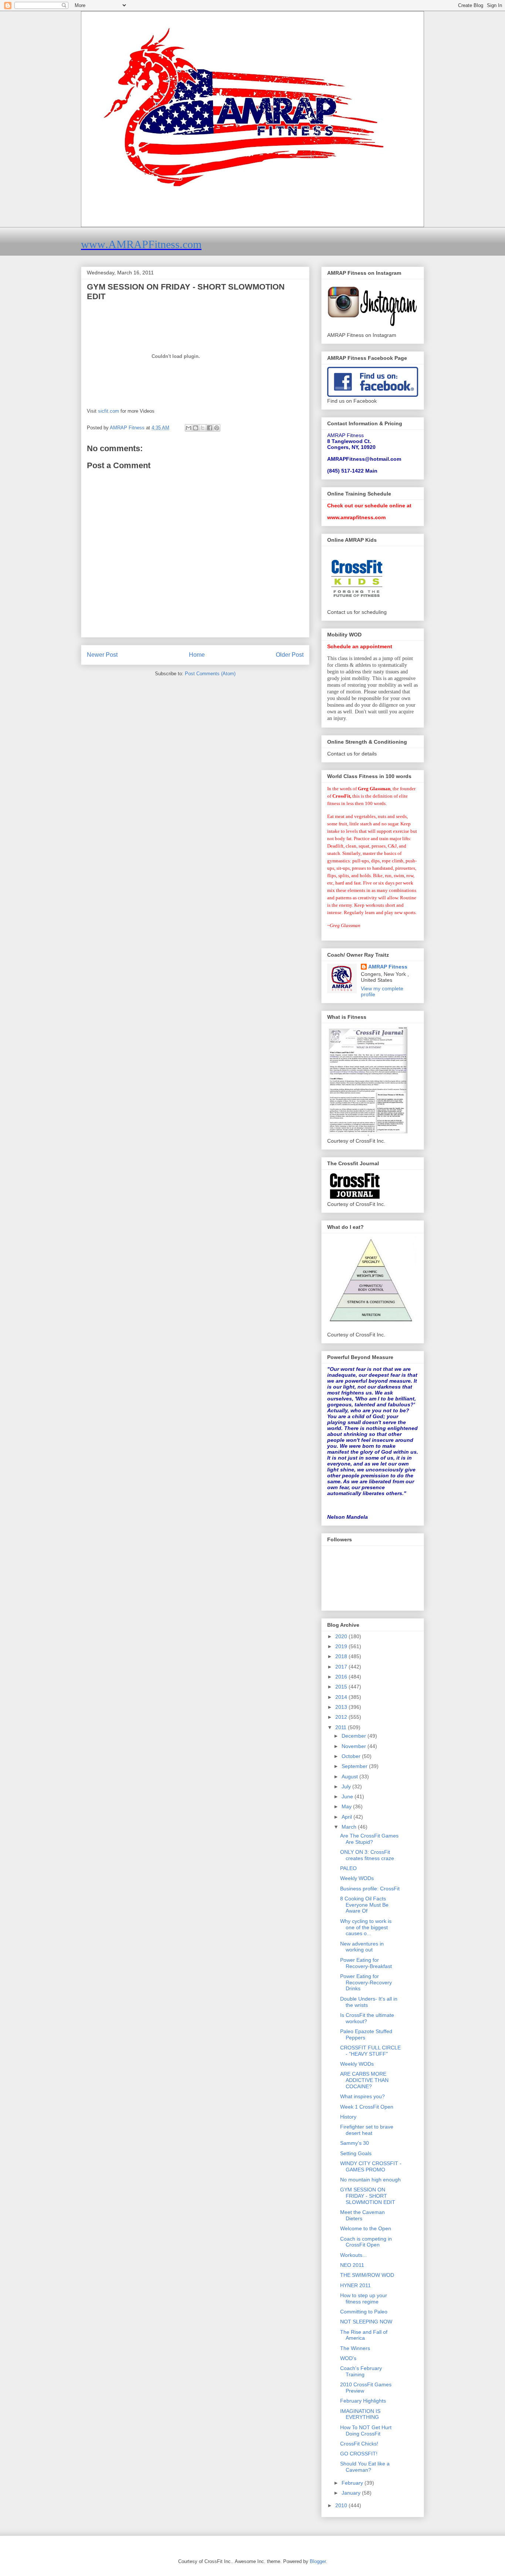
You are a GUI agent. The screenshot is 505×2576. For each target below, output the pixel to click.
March (350, 1827)
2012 (342, 1717)
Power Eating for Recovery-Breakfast (366, 1963)
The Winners (355, 2348)
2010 (342, 2505)
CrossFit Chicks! (359, 2444)
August (350, 1777)
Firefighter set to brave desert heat (367, 2130)
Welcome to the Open (366, 2228)
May (347, 1806)
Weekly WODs (357, 1878)
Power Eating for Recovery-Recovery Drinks (366, 1982)
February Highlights (363, 2401)
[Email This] (189, 428)
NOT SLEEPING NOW (366, 2322)
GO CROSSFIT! (359, 2454)
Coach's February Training (361, 2371)
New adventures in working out (362, 1947)
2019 (342, 1646)
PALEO (348, 1868)
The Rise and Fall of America (364, 2335)
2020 (342, 1636)
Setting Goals (356, 2153)
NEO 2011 (352, 2265)
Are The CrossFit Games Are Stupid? (369, 1839)
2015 (342, 1687)
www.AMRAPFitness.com (141, 244)
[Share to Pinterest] (217, 428)
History (348, 2117)
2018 (342, 1656)
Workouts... (353, 2255)
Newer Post (102, 655)
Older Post (290, 655)
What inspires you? (362, 2096)
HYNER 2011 (355, 2285)
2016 (342, 1677)
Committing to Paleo (364, 2312)
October (352, 1756)
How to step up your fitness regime (364, 2298)
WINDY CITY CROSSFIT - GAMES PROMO (371, 2166)
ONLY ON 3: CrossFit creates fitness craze (367, 1855)
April (348, 1817)
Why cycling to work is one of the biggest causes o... (366, 1927)
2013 (342, 1707)
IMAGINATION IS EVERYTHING (360, 2414)
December (355, 1736)
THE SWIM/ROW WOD (367, 2275)
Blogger (318, 2561)
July (347, 1786)
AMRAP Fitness (388, 967)
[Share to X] (203, 428)
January (352, 2493)
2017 (342, 1667)
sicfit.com (109, 411)
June (348, 1796)
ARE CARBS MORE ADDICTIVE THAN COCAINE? (364, 2080)
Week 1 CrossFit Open (367, 2107)
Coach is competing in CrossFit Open (366, 2242)
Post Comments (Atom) (210, 674)
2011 (342, 1727)
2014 (342, 1697)
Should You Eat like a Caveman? (365, 2467)
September (355, 1766)
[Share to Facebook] (210, 428)
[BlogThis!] (196, 428)
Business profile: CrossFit (370, 1889)
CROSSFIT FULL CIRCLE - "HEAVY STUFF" (370, 2051)
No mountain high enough (370, 2180)
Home (197, 655)
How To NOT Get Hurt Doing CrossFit (366, 2430)
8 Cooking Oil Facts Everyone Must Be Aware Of (364, 1905)
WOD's (348, 2358)
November (355, 1746)
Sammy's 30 (355, 2143)
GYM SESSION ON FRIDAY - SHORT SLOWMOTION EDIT (368, 2196)
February (353, 2483)
